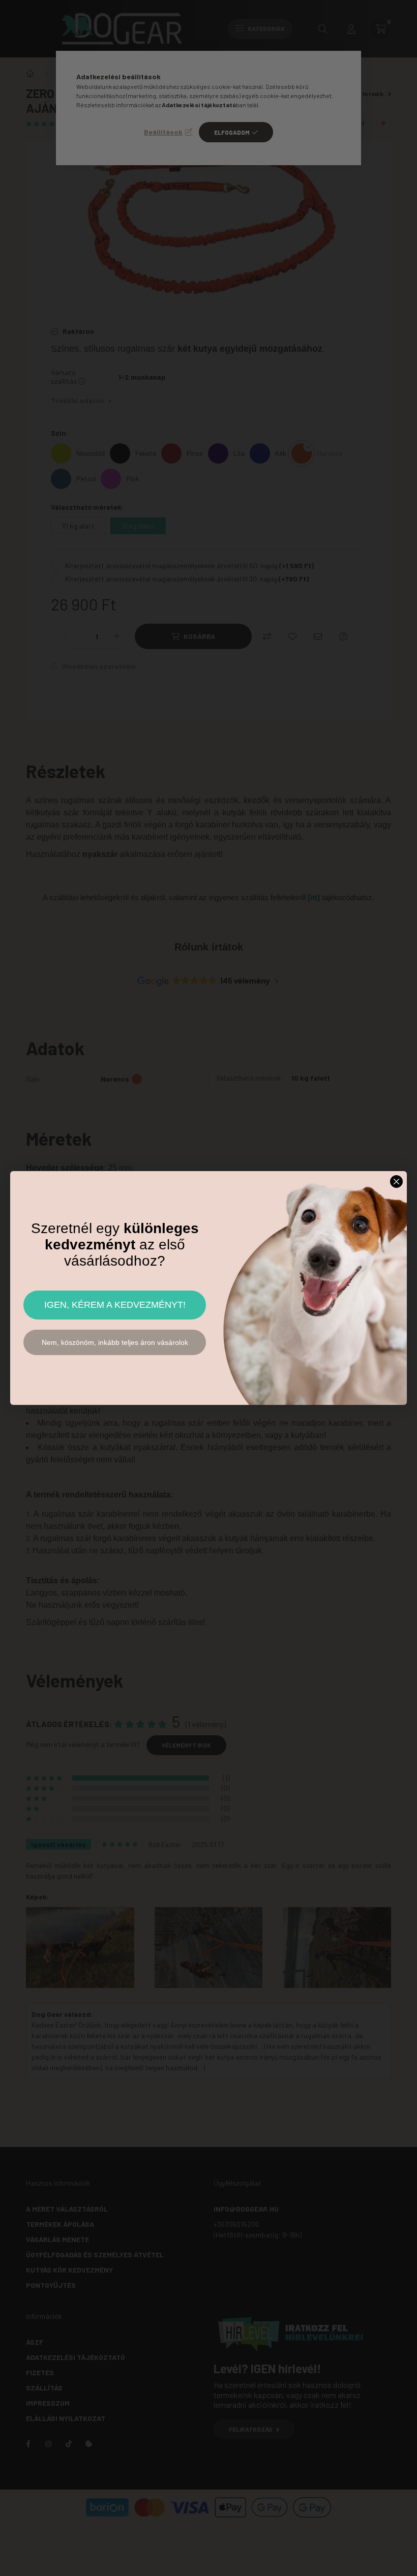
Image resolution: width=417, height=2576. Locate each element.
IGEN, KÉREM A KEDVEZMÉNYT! (115, 1305)
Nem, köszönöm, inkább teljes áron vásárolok (115, 1342)
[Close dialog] (396, 1182)
